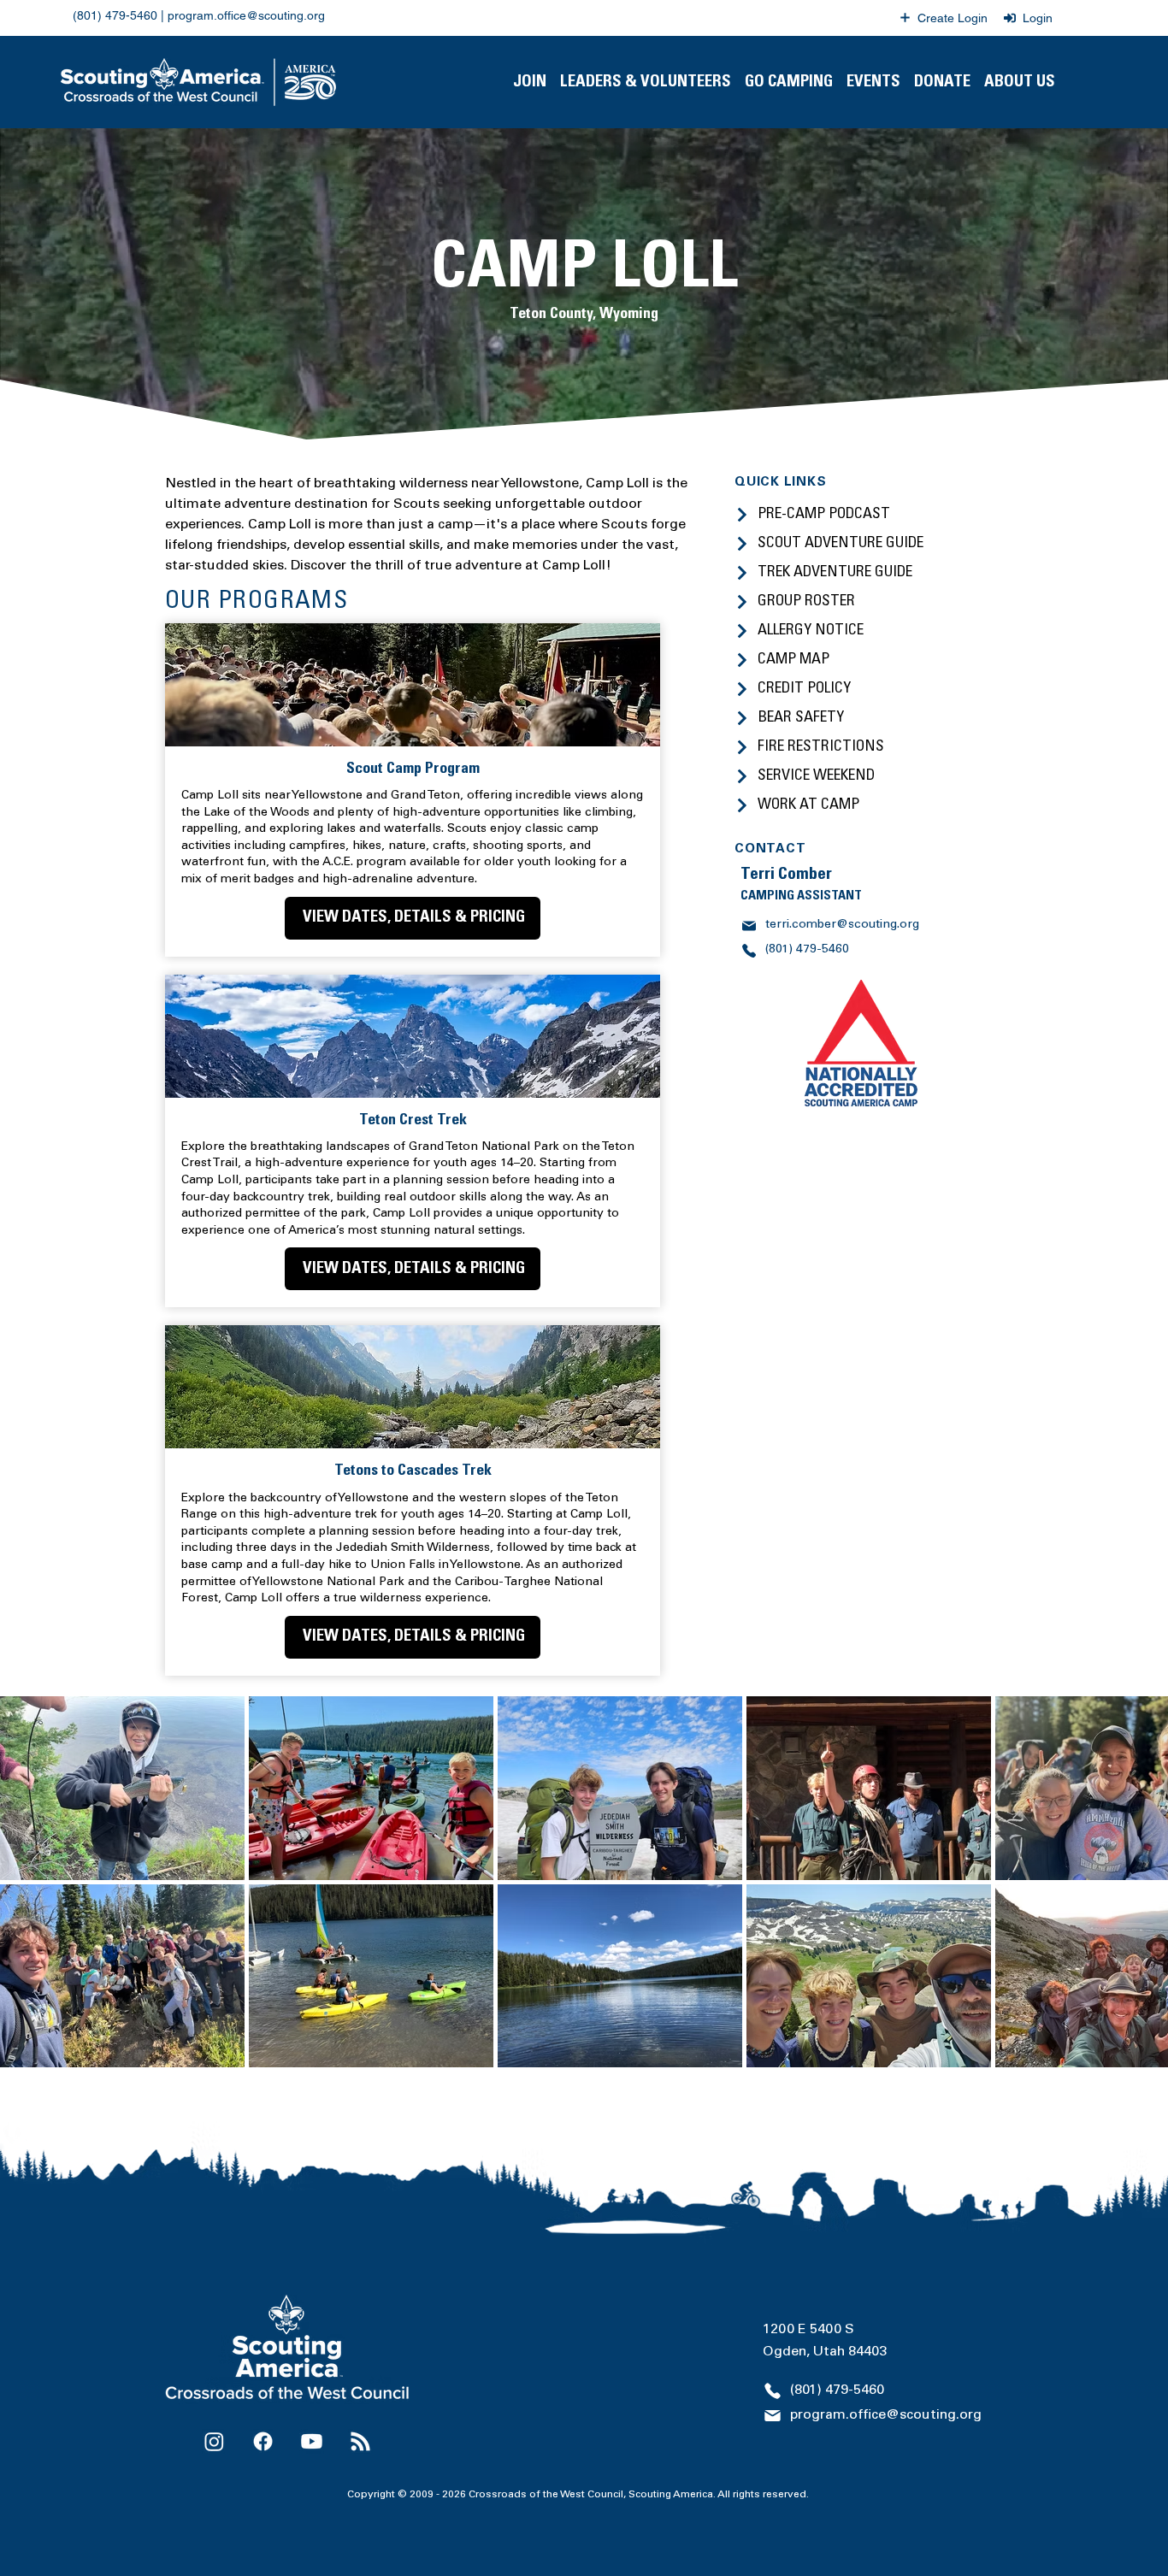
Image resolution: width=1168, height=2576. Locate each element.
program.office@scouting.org (246, 15)
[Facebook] (263, 2420)
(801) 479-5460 (115, 15)
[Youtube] (312, 2420)
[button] (646, 82)
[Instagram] (214, 2420)
